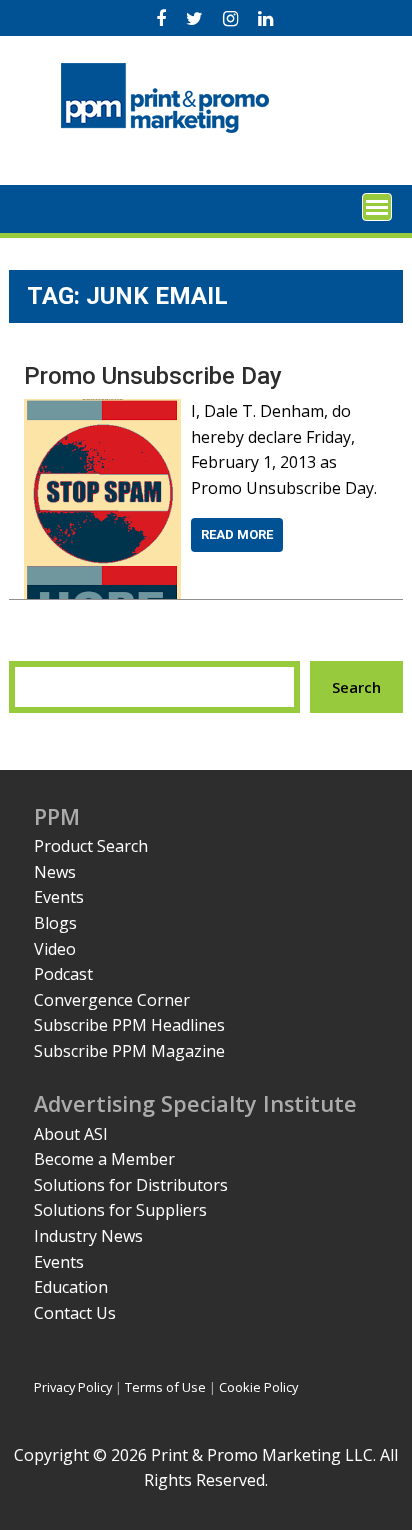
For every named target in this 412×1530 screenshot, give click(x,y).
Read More (237, 534)
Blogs (55, 923)
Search (356, 687)
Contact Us (75, 1313)
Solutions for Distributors (131, 1185)
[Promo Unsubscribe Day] (102, 411)
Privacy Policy (73, 1387)
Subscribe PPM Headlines (129, 1025)
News (55, 872)
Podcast (63, 974)
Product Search (91, 846)
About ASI (71, 1134)
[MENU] (377, 207)
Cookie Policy (258, 1387)
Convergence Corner (112, 1000)
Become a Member (104, 1159)
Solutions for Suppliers (120, 1210)
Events (59, 897)
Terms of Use (165, 1387)
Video (55, 949)
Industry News (88, 1236)
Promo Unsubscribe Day (153, 376)
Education (71, 1287)
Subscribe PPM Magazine (129, 1051)
